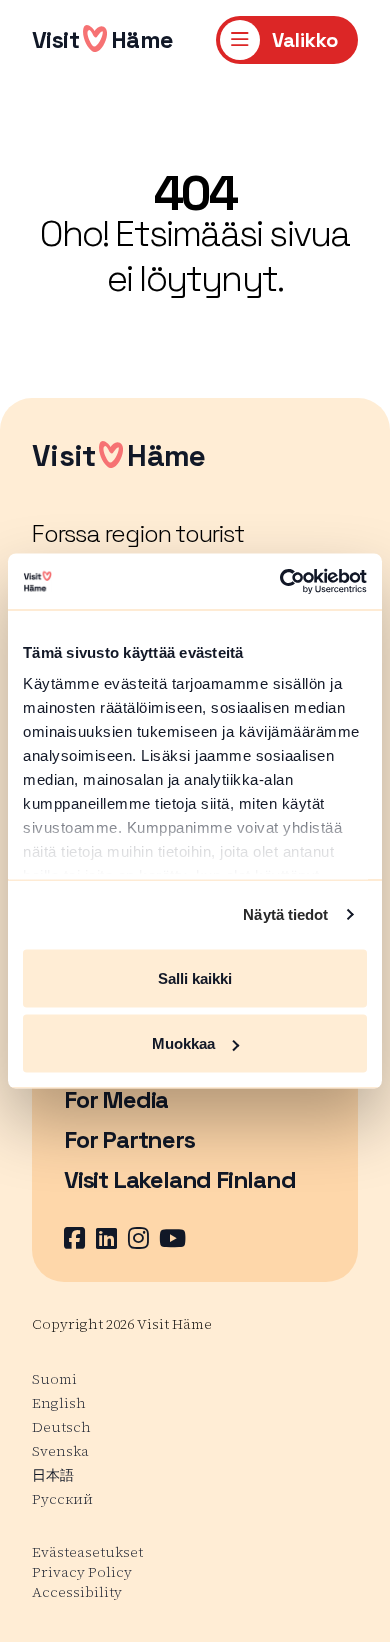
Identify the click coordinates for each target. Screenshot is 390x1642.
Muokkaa (183, 1043)
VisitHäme (103, 39)
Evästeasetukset (87, 1552)
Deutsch (61, 1427)
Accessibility (77, 1592)
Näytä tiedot (285, 914)
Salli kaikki (195, 977)
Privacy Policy (82, 1572)
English (59, 1403)
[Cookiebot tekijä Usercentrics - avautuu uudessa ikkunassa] (280, 582)
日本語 (53, 1475)
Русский (62, 1499)
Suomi (54, 1379)
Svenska (60, 1451)
